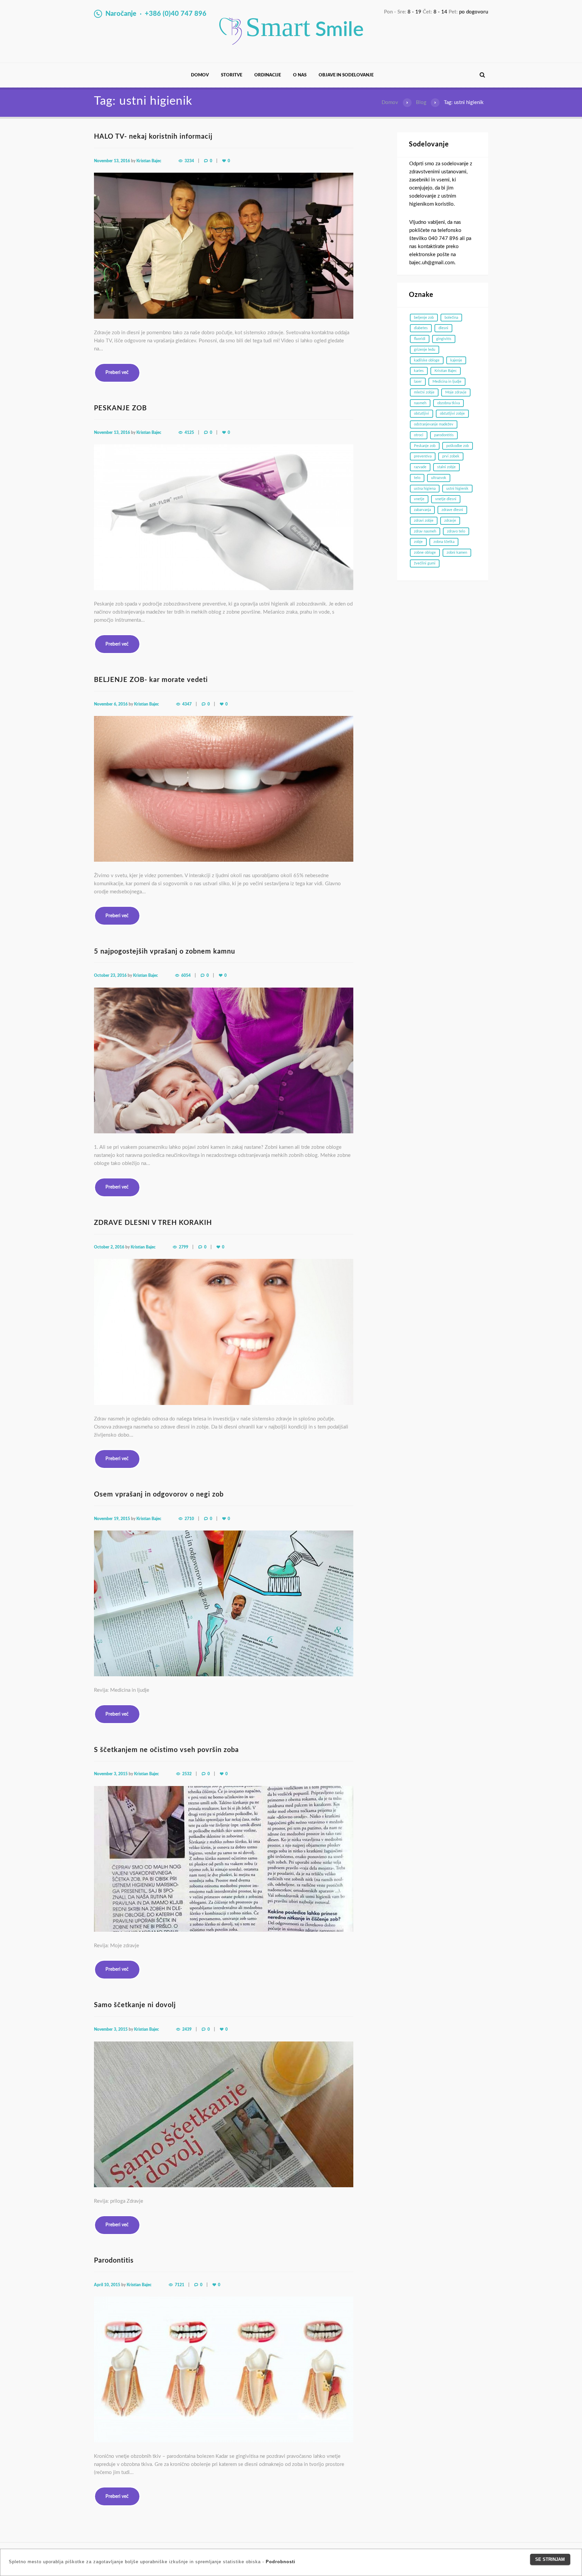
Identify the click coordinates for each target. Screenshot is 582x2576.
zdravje (450, 521)
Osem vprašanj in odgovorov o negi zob (159, 1495)
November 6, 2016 (111, 704)
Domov (200, 75)
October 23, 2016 (110, 975)
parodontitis (444, 435)
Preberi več (117, 373)
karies (419, 371)
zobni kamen (457, 553)
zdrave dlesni (452, 510)
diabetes (421, 328)
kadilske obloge (427, 360)
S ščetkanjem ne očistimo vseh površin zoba (166, 1750)
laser (418, 382)
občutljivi (422, 414)
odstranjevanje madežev (434, 424)
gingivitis (444, 339)
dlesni (443, 328)
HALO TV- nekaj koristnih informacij (153, 137)
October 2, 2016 (109, 1247)
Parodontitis (114, 2261)
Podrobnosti (281, 2562)
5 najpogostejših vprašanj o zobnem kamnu (165, 952)
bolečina (451, 318)
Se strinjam (550, 2559)
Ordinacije (268, 75)
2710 (189, 1519)
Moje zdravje (456, 392)
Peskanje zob (425, 446)
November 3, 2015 (111, 1774)
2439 (187, 2029)
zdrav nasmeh (425, 531)
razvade (420, 467)
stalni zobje (446, 467)
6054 (186, 975)
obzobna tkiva (448, 403)
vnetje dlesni (446, 499)
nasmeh (420, 403)
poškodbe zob (458, 446)
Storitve (232, 75)
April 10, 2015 (107, 2285)
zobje (418, 542)
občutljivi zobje (452, 414)
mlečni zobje (424, 392)
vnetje (419, 499)
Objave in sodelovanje (346, 75)
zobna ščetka (444, 542)
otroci (419, 435)
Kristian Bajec (149, 161)
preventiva (423, 456)
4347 (187, 704)
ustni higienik (457, 489)
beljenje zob (424, 318)
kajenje (456, 360)
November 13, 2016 (112, 161)
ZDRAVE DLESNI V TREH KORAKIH (153, 1223)
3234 (189, 161)
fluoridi (420, 339)
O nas (300, 75)
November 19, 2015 (112, 1519)
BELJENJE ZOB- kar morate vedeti (151, 680)
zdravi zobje (424, 521)
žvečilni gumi (425, 563)
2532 (187, 1774)
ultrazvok (439, 478)
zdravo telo (456, 531)
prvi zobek (451, 456)
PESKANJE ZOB (120, 408)
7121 (180, 2285)
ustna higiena (425, 489)
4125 (189, 433)
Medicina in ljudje (447, 382)
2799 (184, 1247)
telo (417, 478)
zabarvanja (422, 510)
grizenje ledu (425, 350)
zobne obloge (425, 553)
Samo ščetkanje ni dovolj (135, 2005)
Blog (421, 102)
